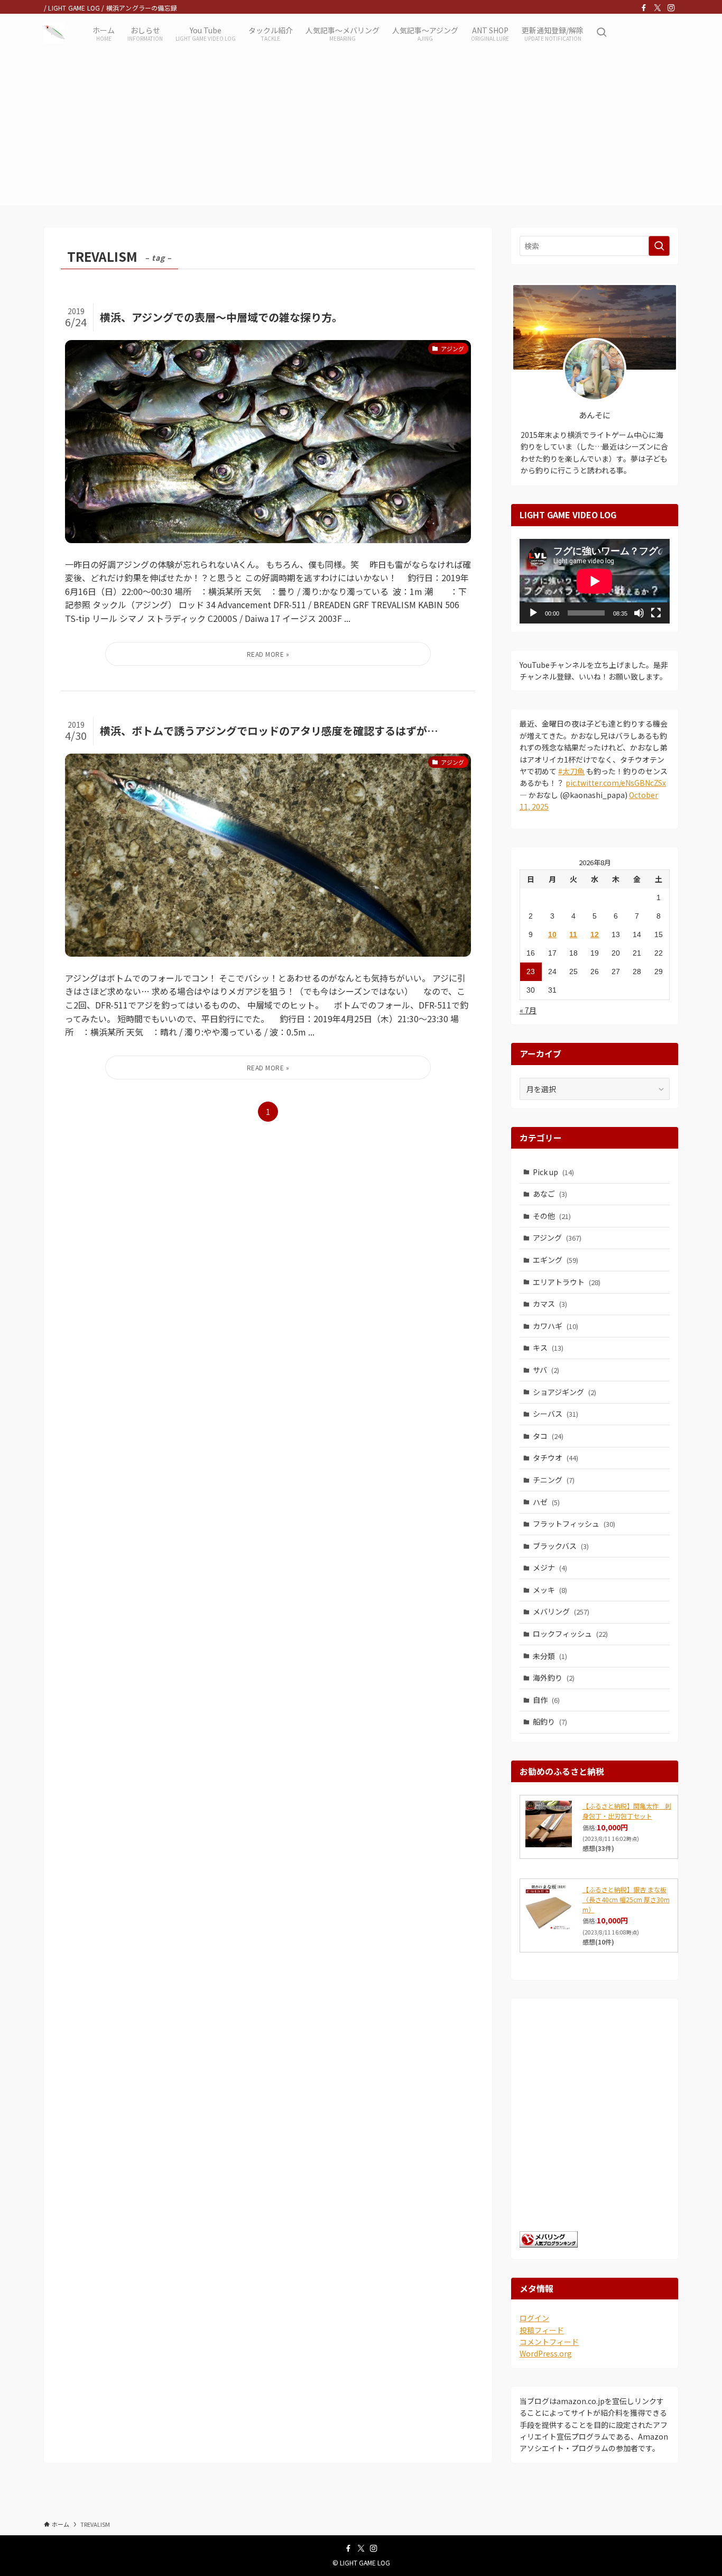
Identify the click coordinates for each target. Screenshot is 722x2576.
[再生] (533, 613)
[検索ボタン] (601, 33)
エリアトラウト (567, 1282)
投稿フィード (542, 2330)
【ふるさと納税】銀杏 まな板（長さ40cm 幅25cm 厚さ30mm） (626, 1899)
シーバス (556, 1414)
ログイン (534, 2318)
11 (573, 934)
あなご (550, 1194)
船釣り (550, 1721)
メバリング (561, 1611)
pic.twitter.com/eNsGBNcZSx (616, 783)
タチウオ (556, 1457)
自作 (546, 1700)
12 (595, 934)
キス (548, 1347)
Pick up (553, 1172)
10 (552, 934)
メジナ (550, 1567)
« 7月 (528, 1010)
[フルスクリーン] (656, 613)
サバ (546, 1370)
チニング (554, 1480)
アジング (557, 1237)
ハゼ (546, 1502)
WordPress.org (546, 2353)
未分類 (550, 1656)
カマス (550, 1304)
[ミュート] (639, 613)
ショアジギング (564, 1392)
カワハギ (556, 1326)
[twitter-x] (658, 8)
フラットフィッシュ (574, 1524)
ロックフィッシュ (570, 1634)
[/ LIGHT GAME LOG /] (54, 33)
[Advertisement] (361, 131)
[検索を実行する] (659, 246)
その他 (552, 1216)
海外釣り (554, 1677)
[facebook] (644, 8)
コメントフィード (549, 2342)
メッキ (550, 1590)
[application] (595, 581)
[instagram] (671, 8)
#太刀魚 (571, 771)
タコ (548, 1436)
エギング (556, 1260)
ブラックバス (561, 1546)
